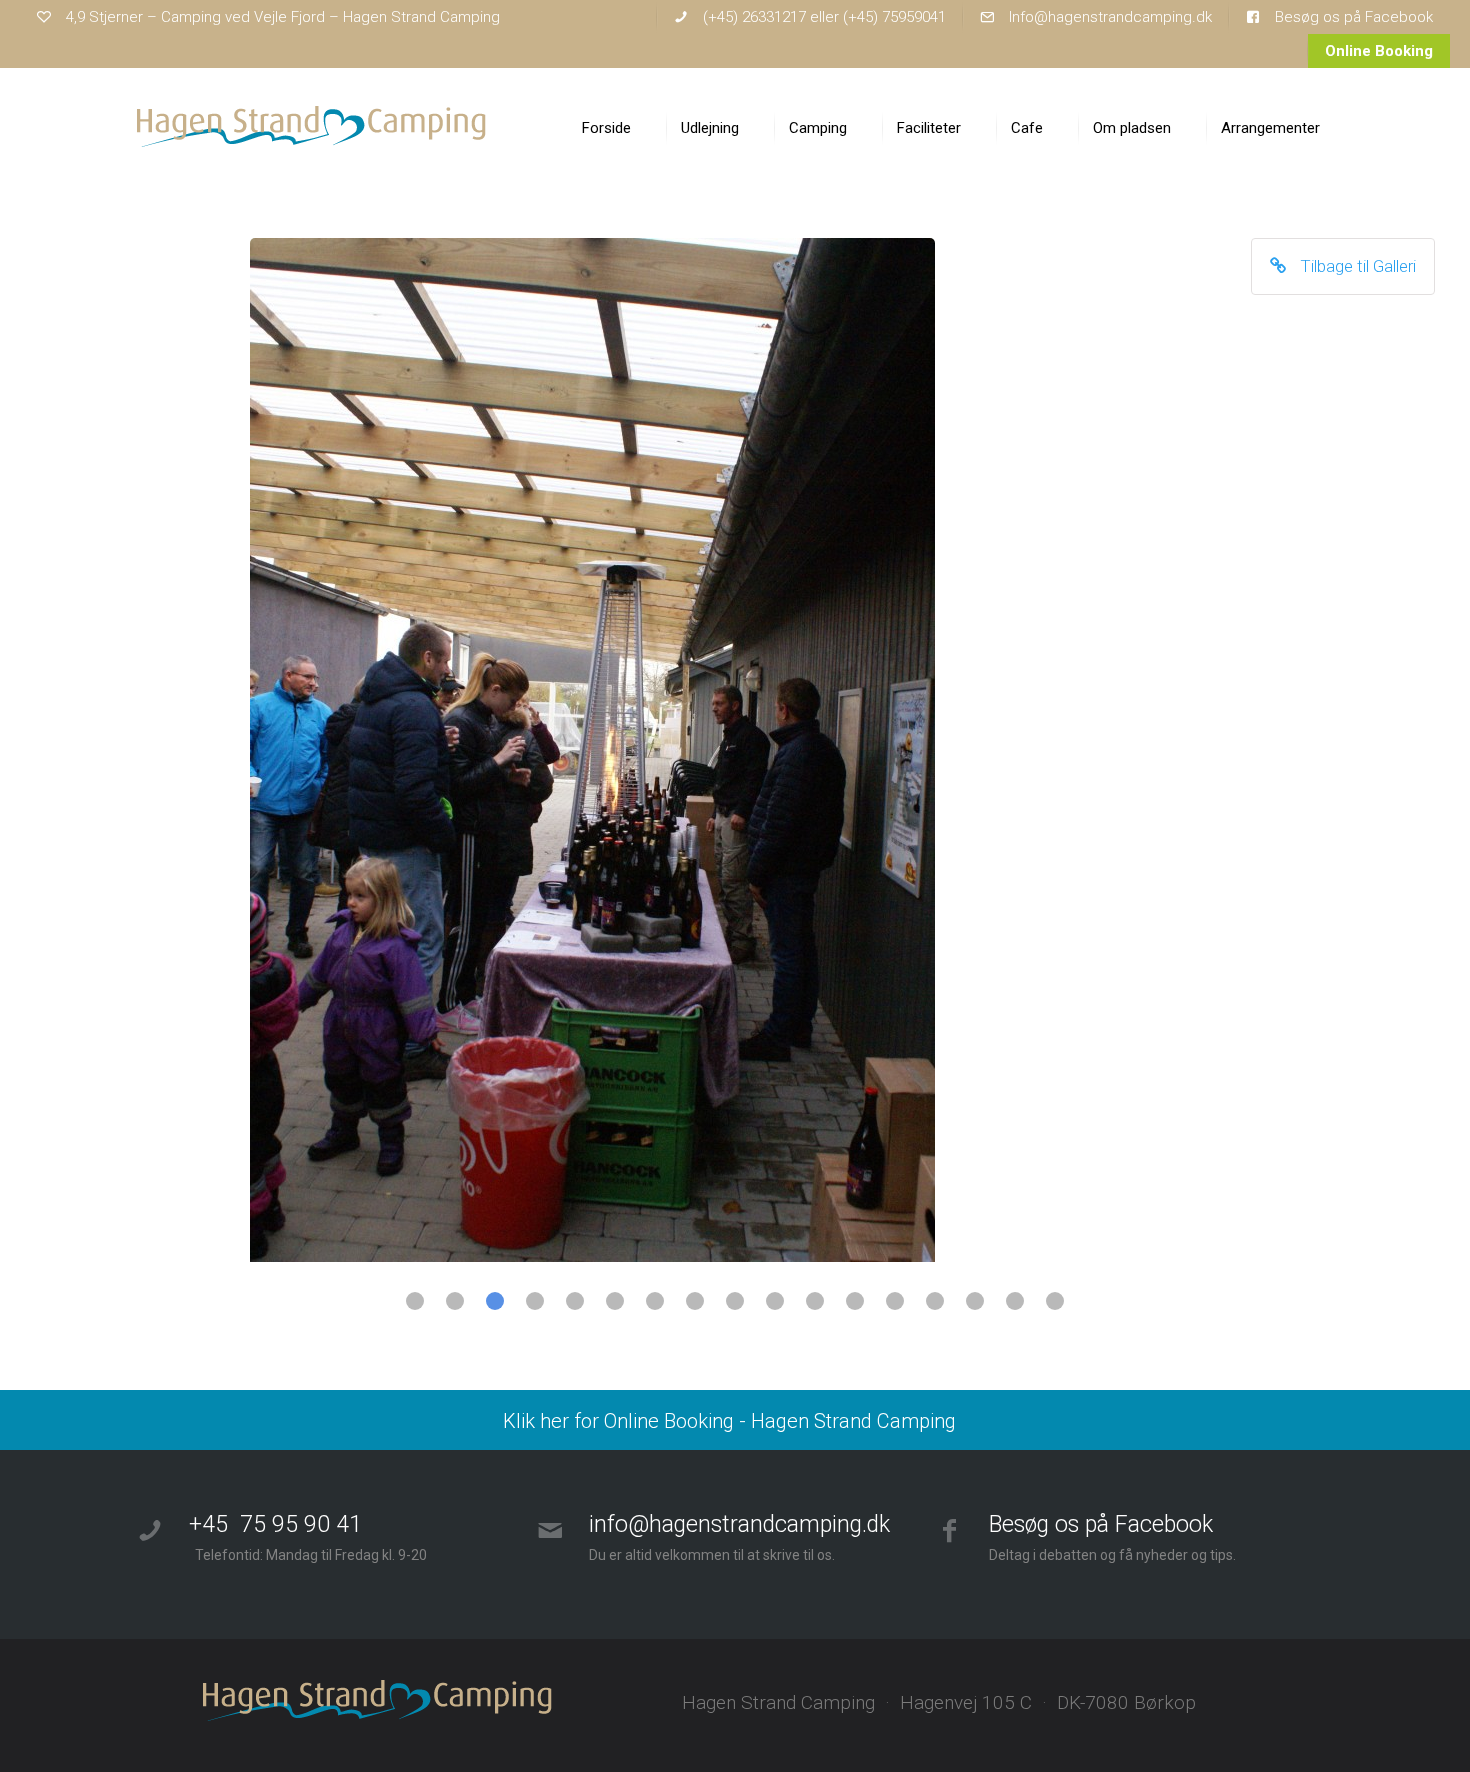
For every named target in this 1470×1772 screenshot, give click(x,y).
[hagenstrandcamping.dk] (312, 128)
